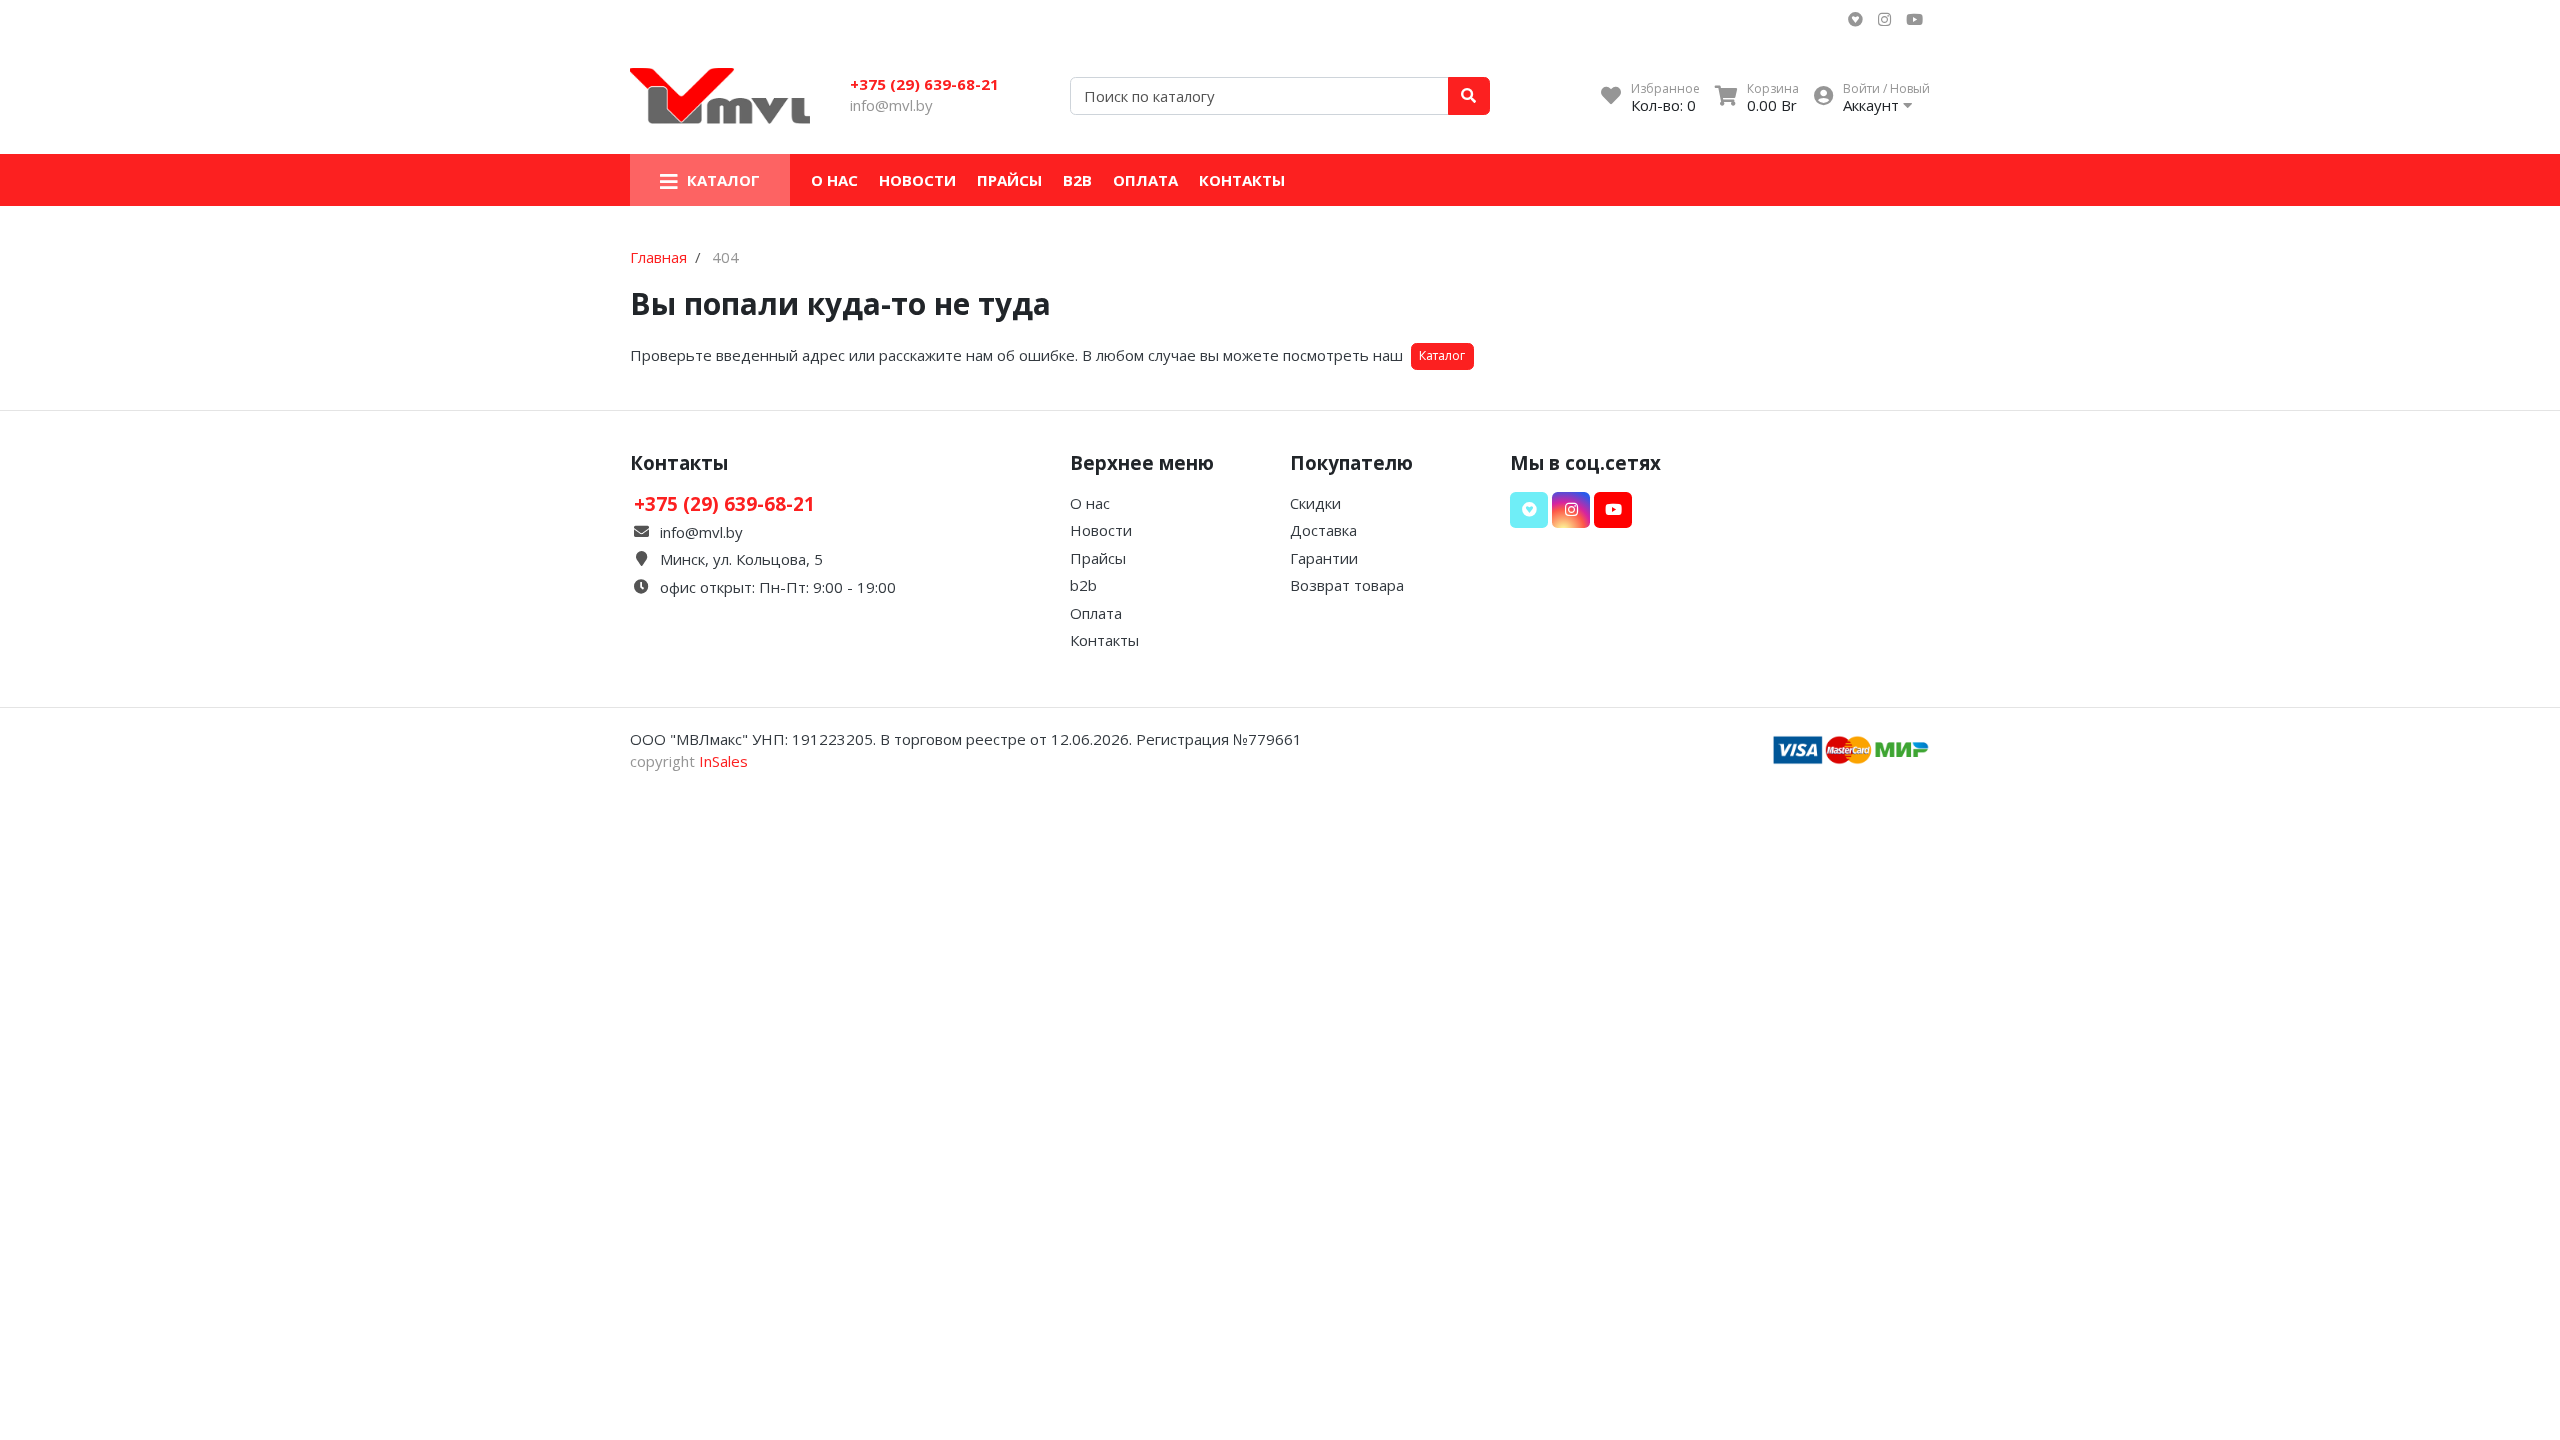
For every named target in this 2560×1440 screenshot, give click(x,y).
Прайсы (1009, 180)
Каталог (1442, 355)
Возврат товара (1347, 585)
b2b (1077, 180)
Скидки (1315, 503)
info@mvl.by (891, 105)
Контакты (1242, 180)
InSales (723, 761)
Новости (917, 180)
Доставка (1323, 530)
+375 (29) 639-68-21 (924, 84)
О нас (834, 180)
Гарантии (1324, 558)
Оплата (1145, 180)
